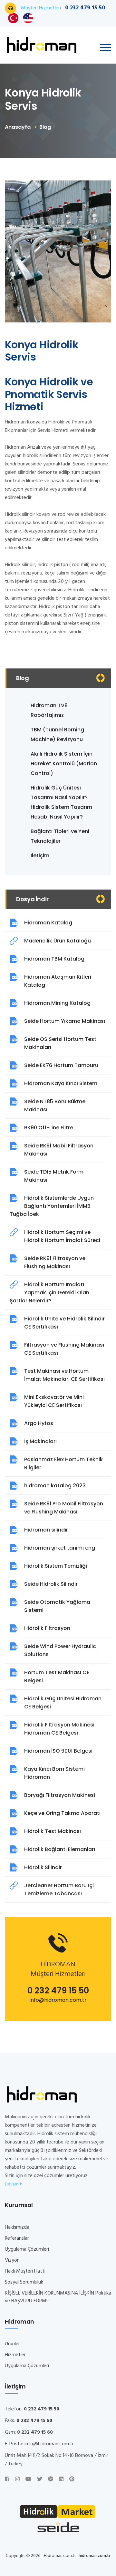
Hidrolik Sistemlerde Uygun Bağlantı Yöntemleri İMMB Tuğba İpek (52, 1206)
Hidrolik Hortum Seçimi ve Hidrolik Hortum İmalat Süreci (62, 1236)
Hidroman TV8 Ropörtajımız (49, 710)
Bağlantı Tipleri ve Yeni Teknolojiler (60, 836)
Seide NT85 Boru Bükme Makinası (55, 1105)
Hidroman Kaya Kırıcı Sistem (61, 1083)
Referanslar (17, 2238)
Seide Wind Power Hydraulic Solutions (60, 1650)
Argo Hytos (39, 1423)
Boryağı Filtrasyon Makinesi (60, 1795)
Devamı (13, 2184)
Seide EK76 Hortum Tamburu (61, 1065)
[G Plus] (51, 2479)
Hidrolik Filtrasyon (47, 1628)
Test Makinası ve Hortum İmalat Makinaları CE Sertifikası (64, 1375)
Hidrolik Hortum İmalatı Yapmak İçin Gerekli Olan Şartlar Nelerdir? (49, 1293)
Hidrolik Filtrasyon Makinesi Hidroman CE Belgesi (59, 1729)
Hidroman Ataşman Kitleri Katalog (58, 981)
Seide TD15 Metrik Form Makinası (54, 1176)
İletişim (40, 855)
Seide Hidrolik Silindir (51, 1584)
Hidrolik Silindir (43, 1867)
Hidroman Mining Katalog (57, 1003)
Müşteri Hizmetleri (63, 8)
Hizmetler (15, 2355)
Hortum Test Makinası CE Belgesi (57, 1676)
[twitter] (40, 2479)
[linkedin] (61, 2479)
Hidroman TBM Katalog (54, 959)
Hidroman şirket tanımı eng (60, 1548)
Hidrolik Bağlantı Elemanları (60, 1849)
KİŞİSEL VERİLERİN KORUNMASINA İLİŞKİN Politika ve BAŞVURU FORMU (58, 2297)
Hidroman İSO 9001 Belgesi (58, 1751)
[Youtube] (28, 2479)
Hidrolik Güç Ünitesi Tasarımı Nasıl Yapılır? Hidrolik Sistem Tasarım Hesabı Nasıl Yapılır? (61, 802)
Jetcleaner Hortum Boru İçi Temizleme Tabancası (59, 1889)
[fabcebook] (7, 2479)
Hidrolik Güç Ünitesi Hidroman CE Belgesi (63, 1703)
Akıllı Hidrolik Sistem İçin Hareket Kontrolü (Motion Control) (64, 764)
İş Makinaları (40, 1441)
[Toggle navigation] (106, 48)
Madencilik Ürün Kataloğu (58, 941)
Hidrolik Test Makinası (53, 1831)
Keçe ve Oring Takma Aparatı (62, 1813)
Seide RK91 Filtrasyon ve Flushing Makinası (55, 1262)
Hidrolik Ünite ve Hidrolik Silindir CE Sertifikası (64, 1323)
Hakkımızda (17, 2227)
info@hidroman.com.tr (58, 2000)
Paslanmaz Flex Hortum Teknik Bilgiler (63, 1463)
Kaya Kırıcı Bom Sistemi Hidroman (54, 1773)
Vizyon (12, 2260)
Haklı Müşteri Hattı (25, 2271)
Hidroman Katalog (48, 923)
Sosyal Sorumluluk (24, 2282)
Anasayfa (18, 127)
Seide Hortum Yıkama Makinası (65, 1021)
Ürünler (12, 2344)
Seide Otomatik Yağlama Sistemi (57, 1606)
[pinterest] (72, 2479)
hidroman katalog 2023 (55, 1486)
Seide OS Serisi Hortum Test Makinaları (60, 1043)
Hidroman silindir (46, 1530)
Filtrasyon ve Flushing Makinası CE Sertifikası (64, 1349)
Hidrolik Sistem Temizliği (56, 1566)
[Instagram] (17, 2479)
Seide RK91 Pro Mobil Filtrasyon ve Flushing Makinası (64, 1508)
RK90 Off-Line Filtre (49, 1128)
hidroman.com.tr (95, 2556)
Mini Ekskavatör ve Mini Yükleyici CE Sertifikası (54, 1401)
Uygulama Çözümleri (27, 2249)
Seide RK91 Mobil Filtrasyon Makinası (59, 1150)
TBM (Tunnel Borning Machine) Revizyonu (57, 734)
